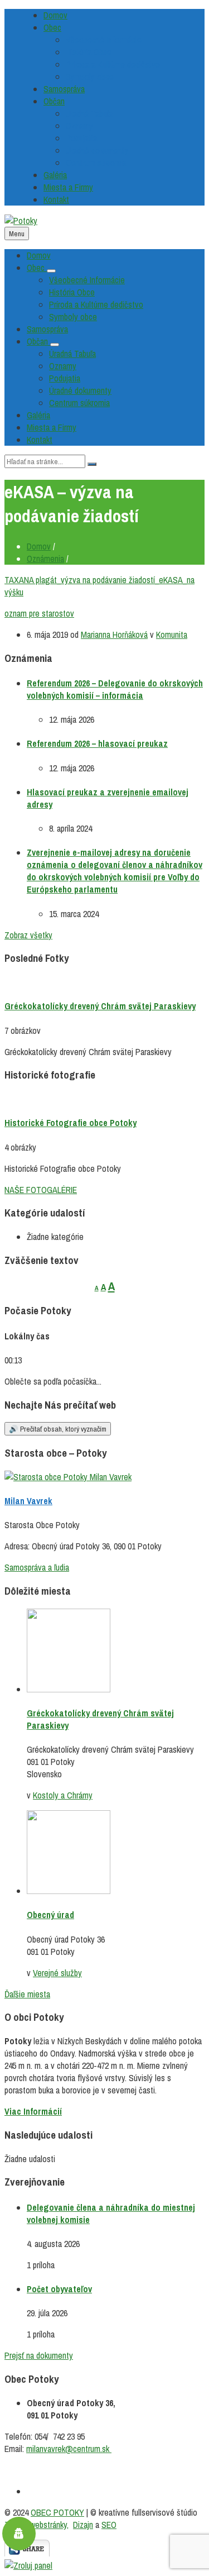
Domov (39, 546)
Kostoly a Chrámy (63, 1795)
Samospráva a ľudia (37, 1567)
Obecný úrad (50, 1915)
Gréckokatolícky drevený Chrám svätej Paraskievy (100, 1006)
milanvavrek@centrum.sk (69, 2449)
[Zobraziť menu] (51, 271)
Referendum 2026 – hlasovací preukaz (97, 743)
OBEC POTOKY (57, 2512)
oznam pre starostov (39, 613)
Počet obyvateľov (59, 2289)
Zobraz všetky (28, 935)
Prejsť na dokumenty (39, 2355)
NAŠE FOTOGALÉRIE (41, 1190)
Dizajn (83, 2525)
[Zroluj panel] (28, 2565)
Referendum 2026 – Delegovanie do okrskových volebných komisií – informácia (115, 689)
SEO (109, 2525)
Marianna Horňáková (114, 635)
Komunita (172, 635)
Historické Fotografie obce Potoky (71, 1123)
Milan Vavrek (28, 1501)
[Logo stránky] (21, 221)
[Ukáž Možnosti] (27, 2553)
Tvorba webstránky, (37, 2525)
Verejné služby (57, 1973)
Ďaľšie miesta (27, 1994)
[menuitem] (55, 15)
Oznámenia (45, 559)
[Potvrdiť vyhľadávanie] (92, 464)
